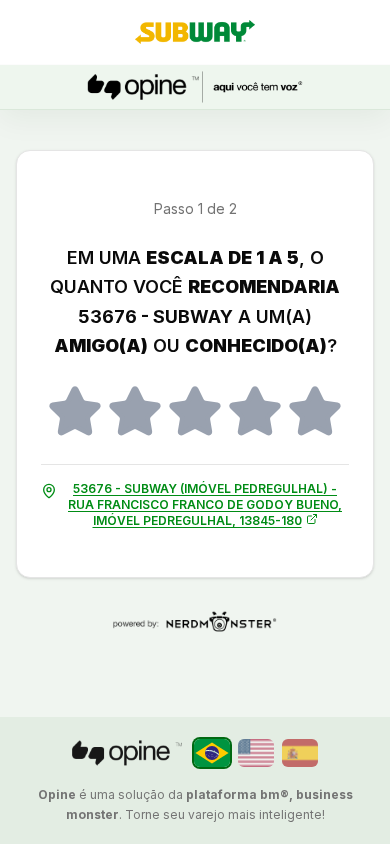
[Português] (212, 753)
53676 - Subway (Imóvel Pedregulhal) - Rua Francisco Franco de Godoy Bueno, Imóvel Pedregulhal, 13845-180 (205, 504)
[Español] (300, 753)
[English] (256, 753)
